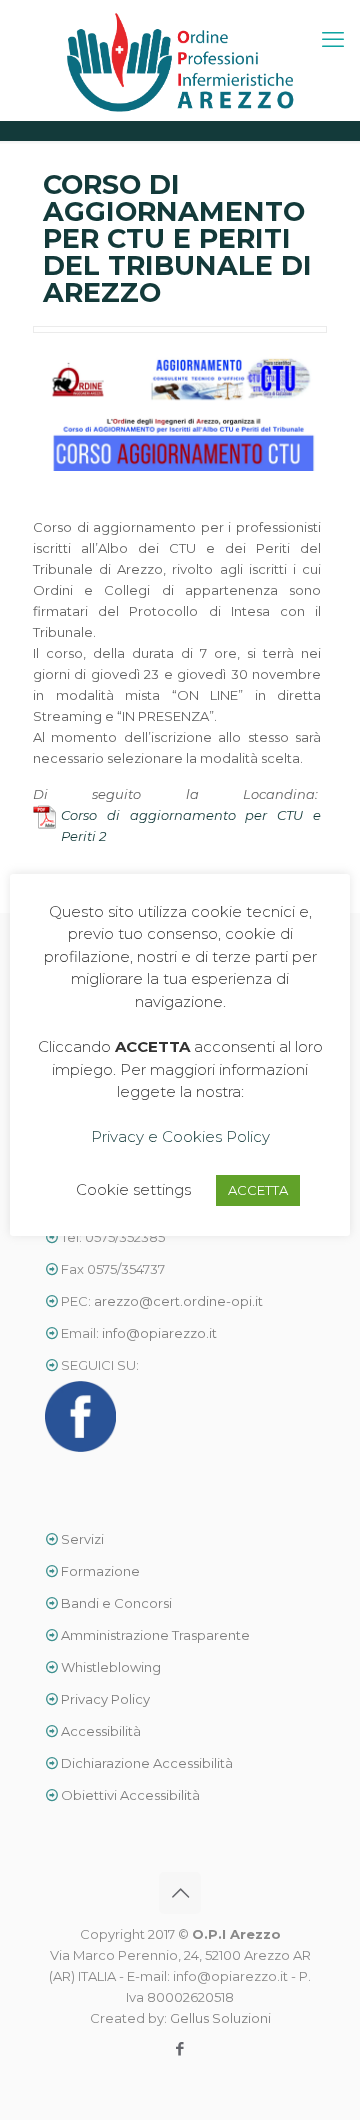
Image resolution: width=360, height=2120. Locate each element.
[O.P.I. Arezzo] (180, 60)
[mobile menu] (333, 40)
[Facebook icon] (180, 2048)
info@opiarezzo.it (159, 1333)
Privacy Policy (105, 1699)
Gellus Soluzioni (220, 2018)
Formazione (100, 1571)
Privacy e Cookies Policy (180, 1136)
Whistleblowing (111, 1667)
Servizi (81, 1539)
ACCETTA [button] (258, 1190)
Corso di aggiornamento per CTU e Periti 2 (191, 825)
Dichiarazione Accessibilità (145, 1763)
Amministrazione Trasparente (155, 1635)
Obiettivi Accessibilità (129, 1795)
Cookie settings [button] (133, 1189)
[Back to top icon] (180, 1893)
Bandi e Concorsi (116, 1603)
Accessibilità (101, 1731)
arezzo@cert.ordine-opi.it (178, 1301)
